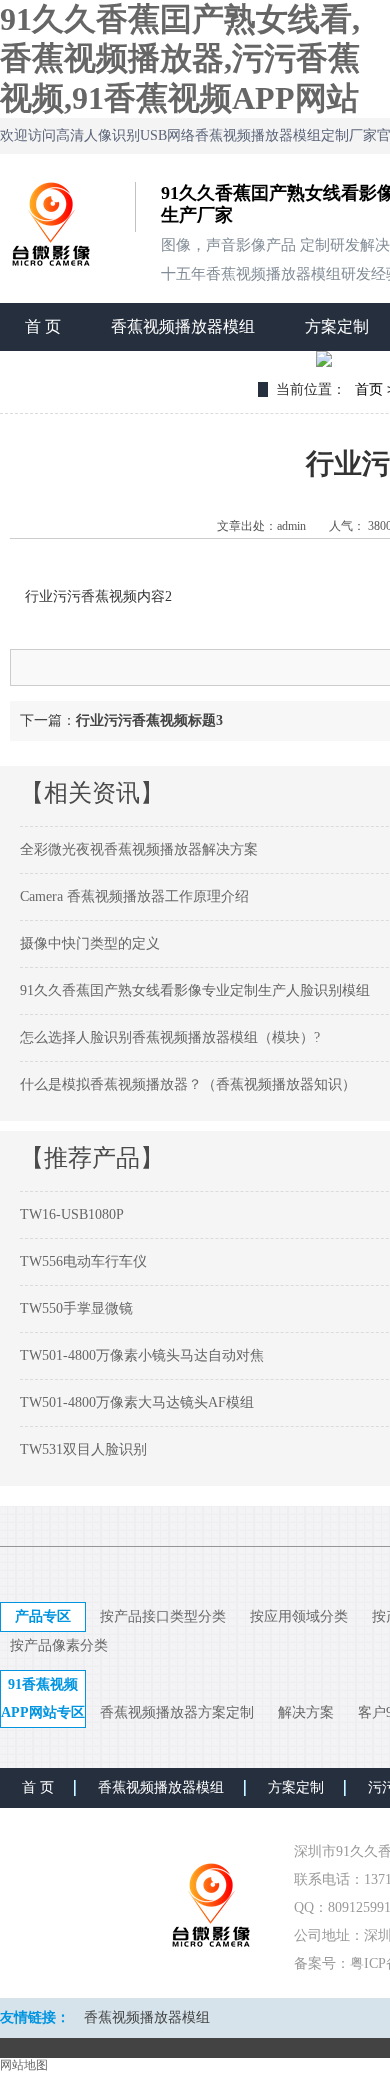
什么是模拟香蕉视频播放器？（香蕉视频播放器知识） (188, 1084)
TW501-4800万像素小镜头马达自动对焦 (142, 1355)
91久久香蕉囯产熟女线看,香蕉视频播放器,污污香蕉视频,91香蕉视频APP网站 (180, 58)
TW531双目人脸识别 (83, 1449)
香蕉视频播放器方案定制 (177, 1712)
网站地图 (24, 2065)
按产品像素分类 (59, 1645)
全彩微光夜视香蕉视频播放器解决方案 (139, 849)
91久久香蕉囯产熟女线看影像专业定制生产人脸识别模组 (195, 990)
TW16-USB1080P (72, 1214)
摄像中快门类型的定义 (90, 943)
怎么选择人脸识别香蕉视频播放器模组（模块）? (170, 1037)
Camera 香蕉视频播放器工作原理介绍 (134, 896)
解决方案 (306, 1712)
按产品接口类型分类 (163, 1616)
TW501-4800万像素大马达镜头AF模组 (137, 1402)
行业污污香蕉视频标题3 (149, 720)
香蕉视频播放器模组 (183, 326)
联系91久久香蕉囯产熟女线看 (129, 374)
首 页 (43, 326)
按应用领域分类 (299, 1616)
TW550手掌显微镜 (76, 1308)
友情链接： (35, 2017)
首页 (369, 389)
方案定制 (296, 1787)
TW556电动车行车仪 (83, 1261)
